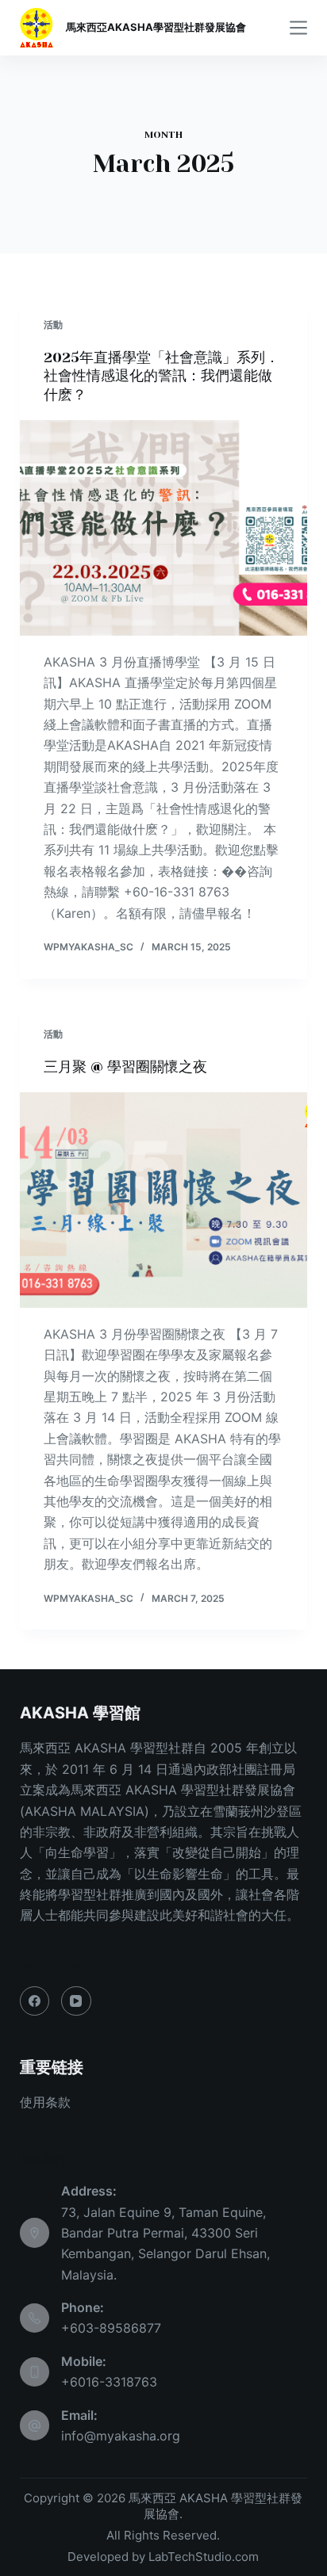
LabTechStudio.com (204, 2557)
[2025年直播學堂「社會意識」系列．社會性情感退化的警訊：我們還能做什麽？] (164, 528)
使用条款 (45, 2102)
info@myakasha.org (121, 2436)
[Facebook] (35, 2001)
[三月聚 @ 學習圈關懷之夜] (164, 1200)
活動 (53, 325)
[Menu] (298, 28)
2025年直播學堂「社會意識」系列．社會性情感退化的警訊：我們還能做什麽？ (162, 376)
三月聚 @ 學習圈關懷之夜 (125, 1067)
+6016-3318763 (109, 2382)
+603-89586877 (111, 2328)
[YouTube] (76, 2001)
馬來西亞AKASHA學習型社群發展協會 (156, 27)
